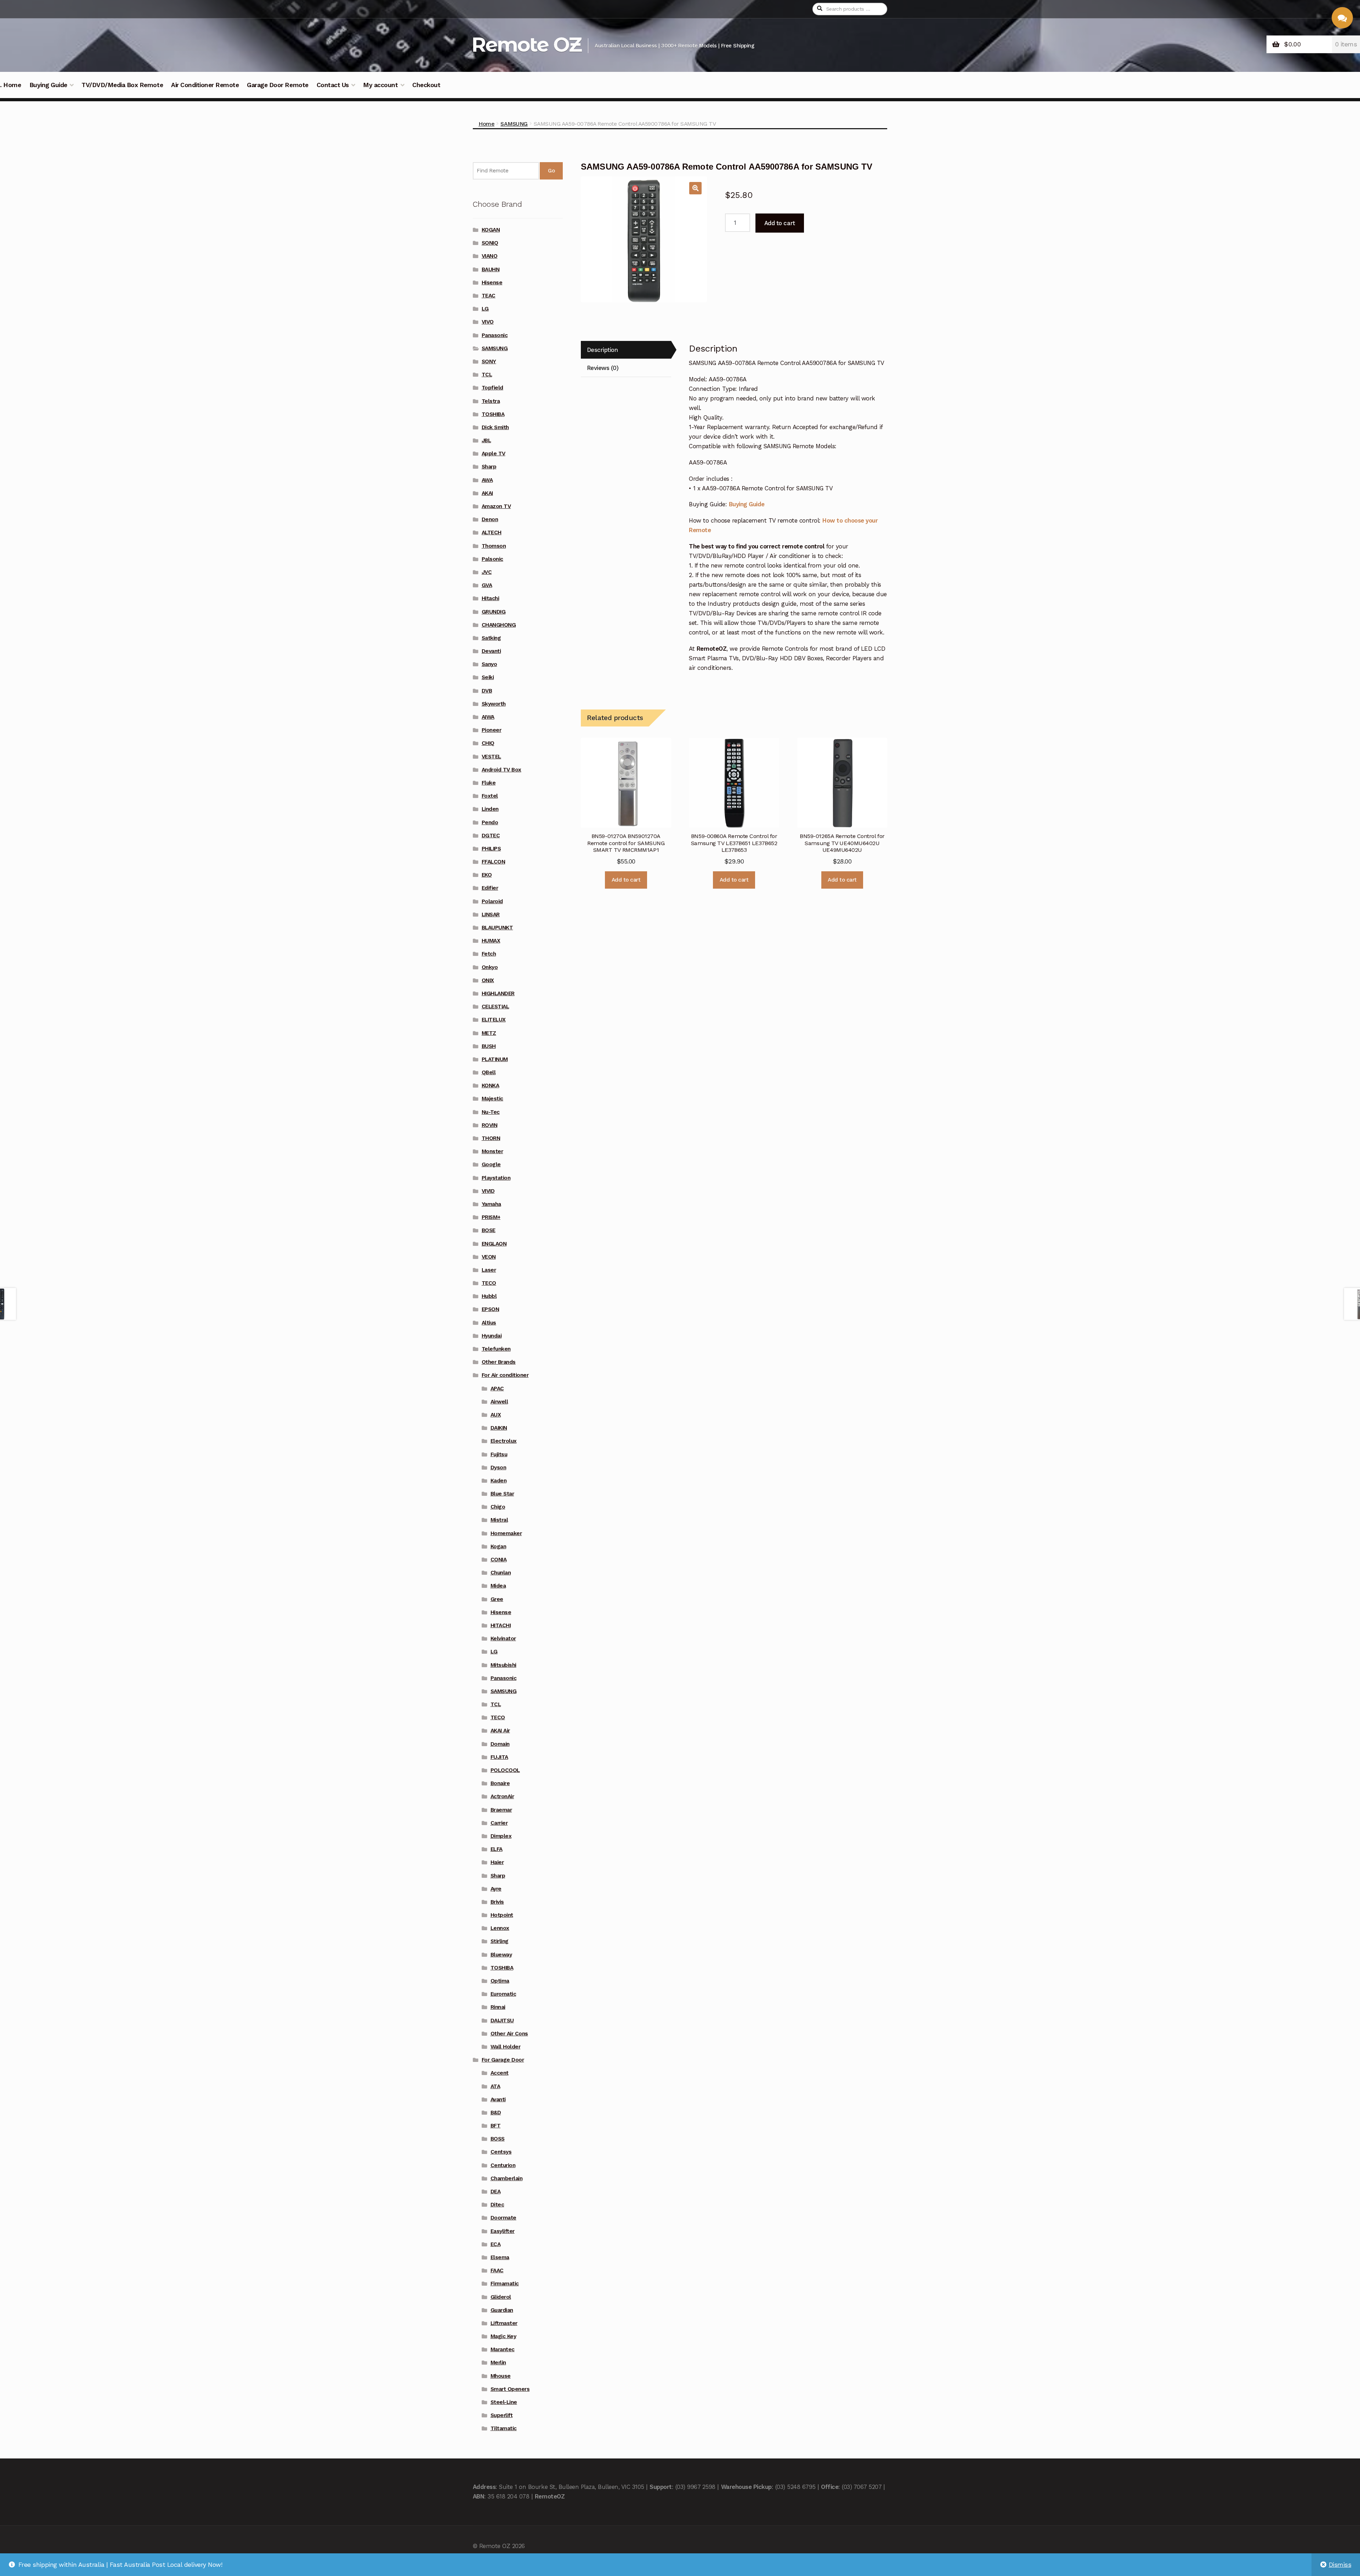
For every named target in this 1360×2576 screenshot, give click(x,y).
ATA (495, 2086)
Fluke (489, 783)
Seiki (488, 677)
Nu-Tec (491, 1112)
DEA (496, 2192)
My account (380, 85)
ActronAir (502, 1796)
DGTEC (491, 836)
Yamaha (491, 1204)
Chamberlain (507, 2178)
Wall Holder (506, 2047)
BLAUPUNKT (497, 928)
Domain (500, 1744)
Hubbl (489, 1296)
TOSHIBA (493, 414)
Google (491, 1164)
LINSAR (491, 914)
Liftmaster (504, 2323)
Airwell (499, 1402)
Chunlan (501, 1573)
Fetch (489, 954)
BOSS (498, 2139)
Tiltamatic (504, 2428)
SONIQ (490, 243)
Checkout (426, 85)
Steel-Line (504, 2402)
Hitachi (491, 598)
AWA (487, 480)
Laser (489, 1270)
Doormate (503, 2218)
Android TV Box (501, 770)
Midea (498, 1586)
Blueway (501, 1955)
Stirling (500, 1941)
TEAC (489, 296)
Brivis (497, 1902)
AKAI (487, 493)
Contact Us (333, 85)
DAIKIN (499, 1428)
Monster (492, 1151)
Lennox (500, 1928)
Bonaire (500, 1783)
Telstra (491, 401)
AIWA (488, 717)
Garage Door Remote (277, 85)
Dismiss (1340, 2565)
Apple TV (494, 454)
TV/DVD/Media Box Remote (122, 85)
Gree (497, 1599)
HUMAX (491, 941)
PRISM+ (491, 1217)
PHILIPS (491, 849)
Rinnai (498, 2007)
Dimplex (501, 1836)
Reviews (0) (603, 368)
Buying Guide (48, 85)
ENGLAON (494, 1244)
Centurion (503, 2165)
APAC (497, 1389)
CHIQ (488, 743)
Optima (500, 1981)
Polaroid (492, 901)
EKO (487, 875)
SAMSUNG (514, 124)
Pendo (490, 822)
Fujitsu (499, 1454)
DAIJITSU (502, 2021)
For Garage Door (503, 2060)
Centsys (501, 2152)
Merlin (498, 2363)
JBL (486, 440)
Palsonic (492, 559)
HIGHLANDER (498, 993)
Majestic (492, 1099)
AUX (496, 1415)
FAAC (497, 2270)
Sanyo (489, 664)
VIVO (488, 322)
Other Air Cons (509, 2034)
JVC (487, 572)
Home (486, 124)
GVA (487, 585)
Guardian (502, 2310)
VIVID (488, 1191)
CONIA (499, 1560)
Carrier (499, 1823)
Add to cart (780, 223)
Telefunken (496, 1349)
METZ (489, 1033)
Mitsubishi (503, 1665)
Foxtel (490, 796)
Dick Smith (495, 427)
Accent (500, 2073)
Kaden (499, 1481)
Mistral (499, 1520)
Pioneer (492, 730)
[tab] (626, 350)
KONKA (491, 1085)
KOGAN (491, 230)
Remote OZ (526, 44)
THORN (491, 1138)
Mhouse (501, 2376)
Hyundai (492, 1336)
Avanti (498, 2099)
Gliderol (501, 2297)
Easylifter (503, 2231)
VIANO (490, 256)
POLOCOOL (505, 1770)
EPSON (491, 1309)
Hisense (492, 283)
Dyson (498, 1467)
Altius (489, 1323)
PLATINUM (495, 1059)
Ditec (497, 2205)
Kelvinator (503, 1639)
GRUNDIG (494, 612)
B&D (496, 2113)
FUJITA (499, 1757)
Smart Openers (510, 2389)
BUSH (489, 1046)
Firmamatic (505, 2284)
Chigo (498, 1507)
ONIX (488, 980)
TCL (487, 375)
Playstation (496, 1178)
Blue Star (502, 1494)
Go (551, 171)
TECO (489, 1283)
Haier (497, 1862)
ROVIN (490, 1125)
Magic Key (503, 2336)
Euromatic (503, 1994)
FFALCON (494, 862)
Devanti (491, 651)
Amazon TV (496, 506)
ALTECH (492, 532)
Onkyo (490, 967)
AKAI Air (500, 1731)
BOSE (489, 1230)
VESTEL (491, 757)
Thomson (494, 546)
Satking (491, 638)
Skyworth (494, 704)
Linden (490, 809)
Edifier (490, 888)
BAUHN (491, 269)
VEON (489, 1257)
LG (485, 309)
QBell (489, 1072)
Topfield (492, 388)
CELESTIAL (495, 1007)
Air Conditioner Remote (205, 85)
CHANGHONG (499, 625)
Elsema (500, 2257)
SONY (489, 361)
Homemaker (506, 1533)
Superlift (502, 2415)
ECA (496, 2244)
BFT (496, 2126)
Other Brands (499, 1362)
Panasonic (495, 335)
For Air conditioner (505, 1375)
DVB (487, 691)
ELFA (497, 1849)
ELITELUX (494, 1020)
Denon (490, 519)
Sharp (489, 467)
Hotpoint (502, 1915)
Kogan (498, 1546)
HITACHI (501, 1625)
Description (602, 350)
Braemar (501, 1810)
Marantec (503, 2349)
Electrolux (504, 1441)
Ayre (496, 1889)
